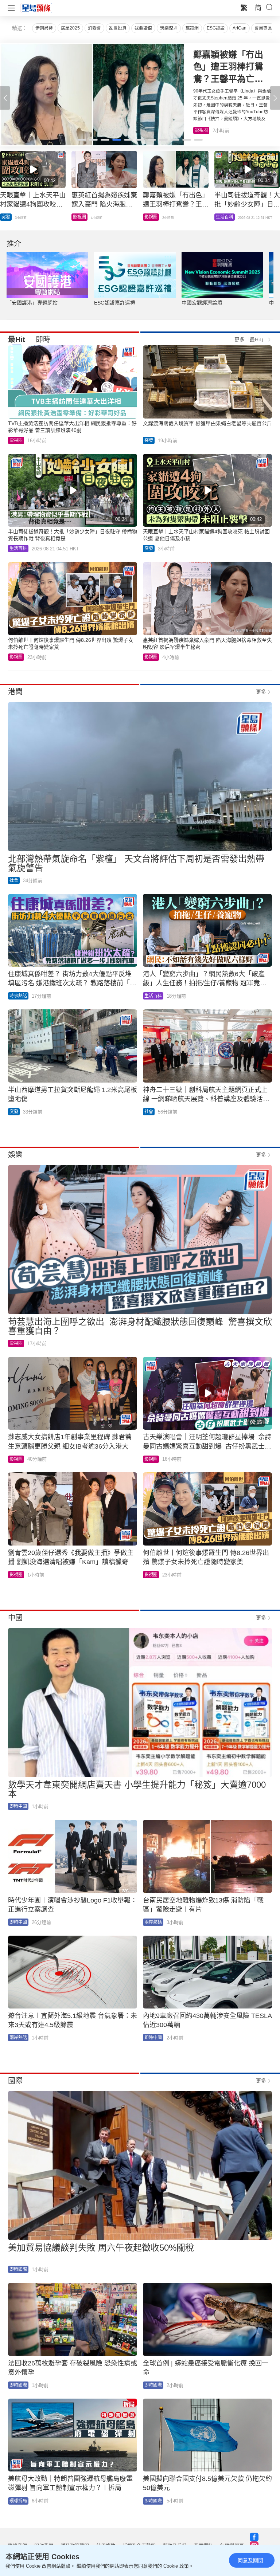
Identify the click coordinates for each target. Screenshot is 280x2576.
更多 (261, 692)
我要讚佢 (143, 28)
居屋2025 (70, 28)
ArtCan (240, 28)
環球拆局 (18, 2501)
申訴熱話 (10, 217)
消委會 (94, 28)
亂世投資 (118, 28)
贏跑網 (192, 28)
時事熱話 (18, 996)
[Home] (36, 8)
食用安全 (153, 217)
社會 (14, 880)
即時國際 (18, 2269)
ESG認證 (216, 28)
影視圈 (16, 440)
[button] (275, 98)
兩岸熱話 (153, 1922)
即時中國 (82, 217)
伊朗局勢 (44, 28)
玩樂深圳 (169, 28)
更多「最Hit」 (250, 339)
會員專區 (263, 28)
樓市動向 (225, 217)
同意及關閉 (250, 2560)
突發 (149, 440)
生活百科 (203, 130)
